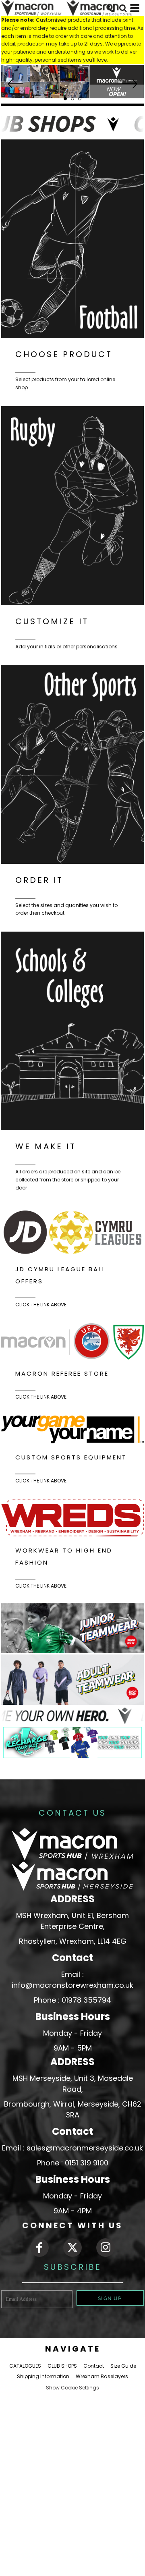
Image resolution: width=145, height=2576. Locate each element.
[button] (72, 82)
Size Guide (123, 2366)
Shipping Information (43, 2376)
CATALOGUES (25, 2366)
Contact (94, 2366)
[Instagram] (106, 2248)
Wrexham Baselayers (102, 2376)
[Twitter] (72, 2248)
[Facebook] (39, 2248)
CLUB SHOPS (62, 2366)
